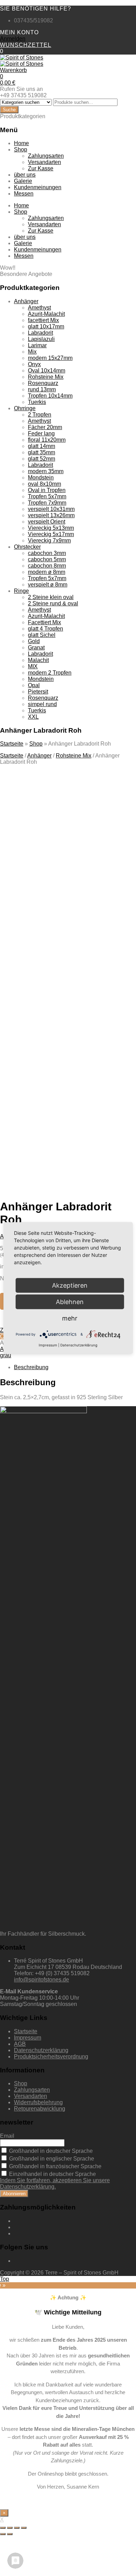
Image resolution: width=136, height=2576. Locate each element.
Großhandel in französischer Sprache (55, 2166)
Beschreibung (31, 1367)
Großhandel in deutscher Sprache (50, 2151)
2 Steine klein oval (51, 597)
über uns (25, 175)
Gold (34, 641)
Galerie (23, 181)
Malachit (38, 660)
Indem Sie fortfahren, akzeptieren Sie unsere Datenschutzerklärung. (55, 2183)
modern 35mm (46, 471)
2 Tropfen (40, 415)
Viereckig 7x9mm (49, 540)
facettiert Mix (43, 320)
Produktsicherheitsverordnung (51, 2056)
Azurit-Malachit (46, 314)
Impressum (28, 2038)
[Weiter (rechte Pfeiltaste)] (10, 2534)
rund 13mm (42, 389)
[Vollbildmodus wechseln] (17, 2528)
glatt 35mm (41, 452)
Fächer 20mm (45, 427)
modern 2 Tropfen (50, 673)
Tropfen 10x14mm (50, 396)
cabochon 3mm (47, 553)
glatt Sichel (42, 635)
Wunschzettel (26, 45)
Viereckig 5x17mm (51, 534)
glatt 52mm (41, 459)
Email (7, 2136)
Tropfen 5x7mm (47, 496)
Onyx (34, 364)
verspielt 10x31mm (51, 509)
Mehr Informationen (66, 1111)
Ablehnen (70, 1302)
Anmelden (13, 39)
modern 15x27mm (50, 358)
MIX (33, 666)
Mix (32, 352)
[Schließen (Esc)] (3, 2528)
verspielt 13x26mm (51, 515)
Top (5, 2279)
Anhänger (26, 301)
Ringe (21, 591)
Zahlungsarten (46, 156)
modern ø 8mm (47, 572)
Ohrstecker (27, 547)
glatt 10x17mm (46, 326)
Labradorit (40, 333)
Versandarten (44, 162)
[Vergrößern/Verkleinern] (24, 2528)
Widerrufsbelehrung (38, 2102)
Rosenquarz (43, 383)
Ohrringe (25, 408)
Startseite (12, 744)
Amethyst (39, 308)
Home (21, 143)
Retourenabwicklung (40, 2109)
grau (6, 1355)
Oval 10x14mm (47, 371)
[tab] (75, 1367)
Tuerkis (37, 402)
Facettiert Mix (44, 622)
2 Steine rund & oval (53, 603)
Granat (36, 647)
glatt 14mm (41, 446)
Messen (24, 194)
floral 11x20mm (47, 440)
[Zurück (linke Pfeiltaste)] (3, 2534)
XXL (33, 717)
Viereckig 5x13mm (51, 528)
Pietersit (38, 692)
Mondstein (41, 478)
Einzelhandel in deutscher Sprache (52, 2174)
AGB (20, 2044)
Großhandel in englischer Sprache (51, 2159)
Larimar (37, 345)
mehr (70, 1318)
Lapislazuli (41, 339)
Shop (21, 150)
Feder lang (41, 433)
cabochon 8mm (47, 566)
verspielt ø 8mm (48, 585)
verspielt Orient (47, 522)
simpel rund (42, 704)
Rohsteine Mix (46, 377)
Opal (34, 685)
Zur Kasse (41, 168)
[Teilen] (10, 2528)
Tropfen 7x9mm (47, 503)
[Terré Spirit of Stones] (22, 58)
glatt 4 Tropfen (46, 629)
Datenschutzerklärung (41, 2050)
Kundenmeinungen (38, 187)
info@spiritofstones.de (41, 1980)
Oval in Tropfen (47, 490)
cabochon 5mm (47, 559)
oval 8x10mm (44, 484)
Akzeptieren (66, 1129)
